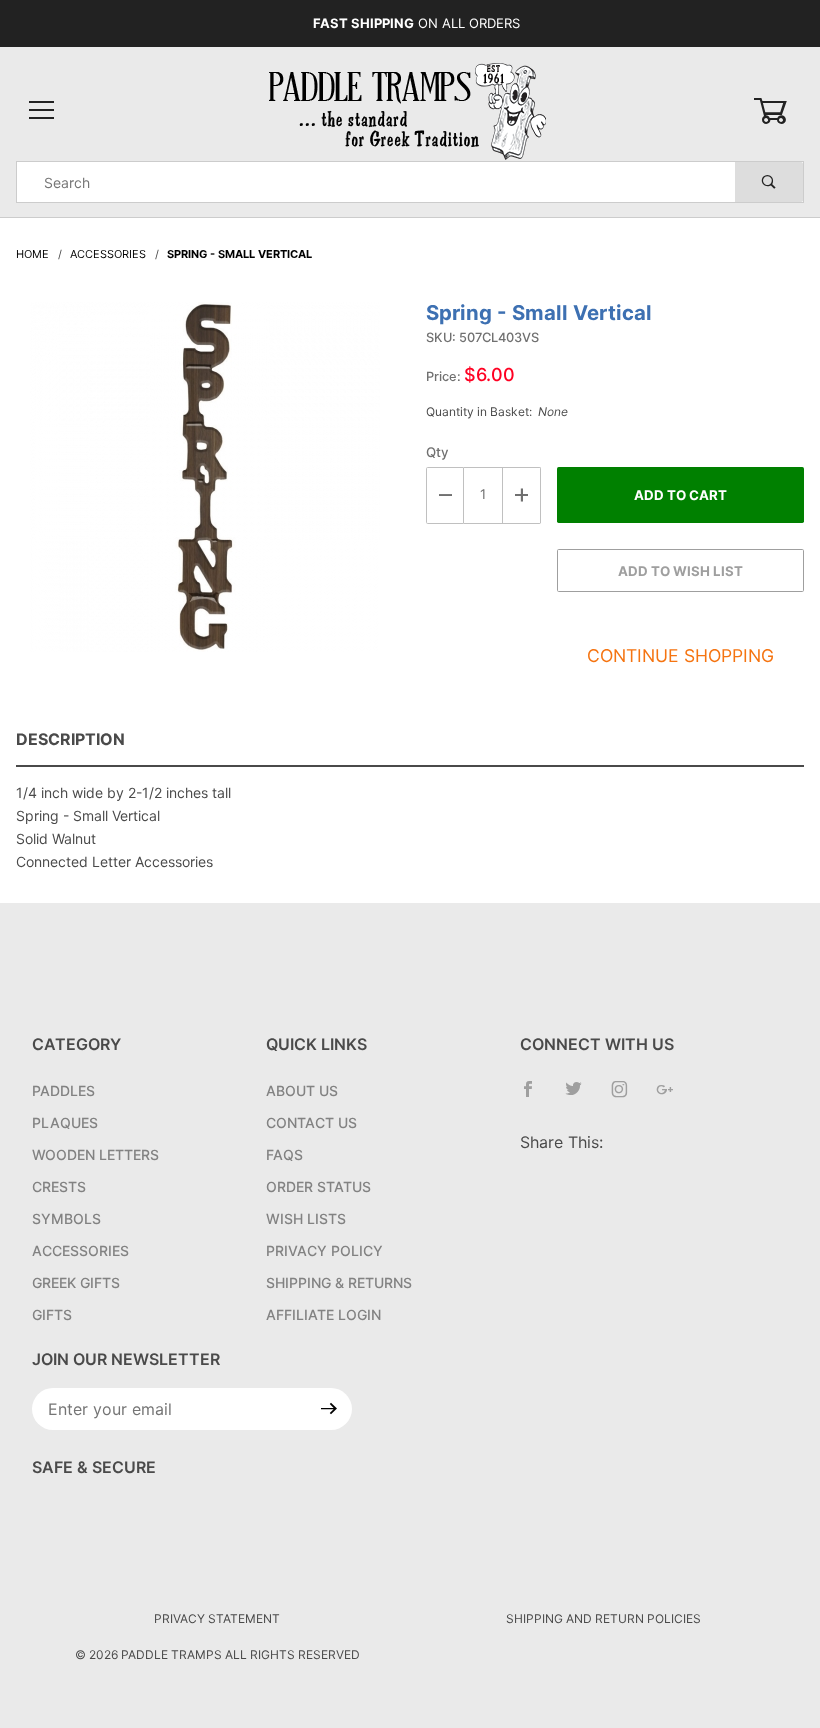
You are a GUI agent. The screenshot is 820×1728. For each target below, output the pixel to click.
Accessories (80, 1250)
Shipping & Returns (339, 1282)
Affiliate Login (323, 1314)
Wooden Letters (95, 1154)
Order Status (318, 1186)
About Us (302, 1090)
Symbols (66, 1218)
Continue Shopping (680, 655)
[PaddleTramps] (410, 109)
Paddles (63, 1090)
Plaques (65, 1122)
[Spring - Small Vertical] (205, 487)
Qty (437, 452)
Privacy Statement (217, 1618)
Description (70, 739)
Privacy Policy (324, 1250)
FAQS (284, 1154)
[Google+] (673, 1097)
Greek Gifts (76, 1282)
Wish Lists (306, 1218)
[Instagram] (627, 1097)
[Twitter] (581, 1097)
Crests (59, 1186)
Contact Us (311, 1122)
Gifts (52, 1314)
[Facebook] (536, 1097)
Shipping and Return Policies (603, 1618)
